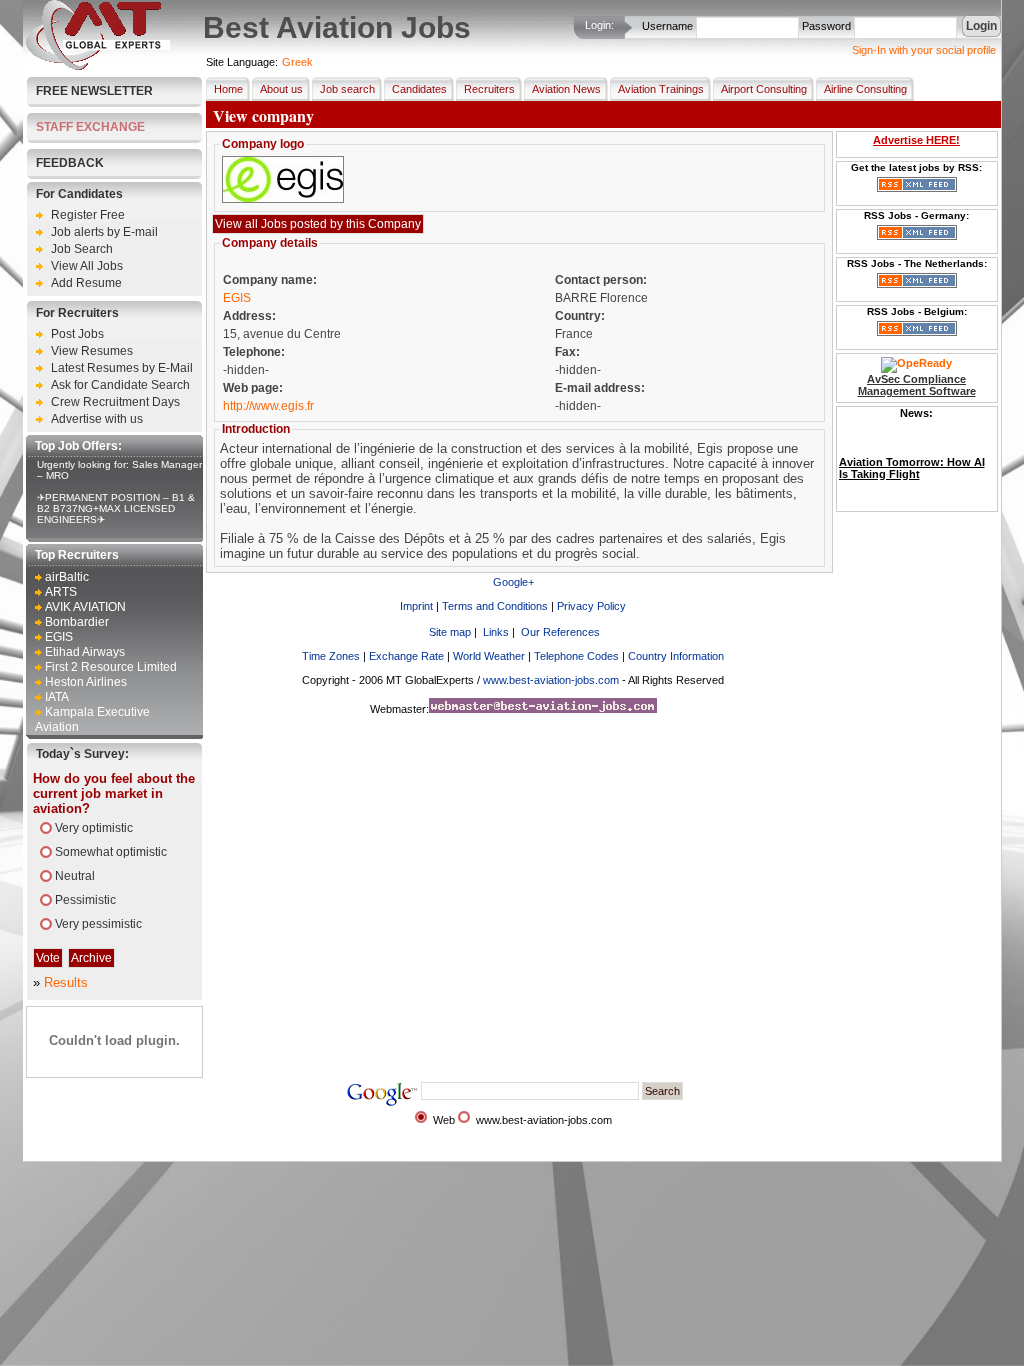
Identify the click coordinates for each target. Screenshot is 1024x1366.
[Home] (98, 66)
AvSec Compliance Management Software (917, 385)
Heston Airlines (86, 682)
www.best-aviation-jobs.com (551, 680)
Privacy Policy (591, 606)
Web (444, 1120)
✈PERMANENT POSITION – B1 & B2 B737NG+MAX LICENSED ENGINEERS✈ (116, 508)
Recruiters (489, 89)
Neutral (75, 876)
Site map (450, 632)
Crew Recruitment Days (115, 402)
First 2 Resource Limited (111, 667)
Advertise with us (97, 419)
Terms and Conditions (495, 606)
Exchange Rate (406, 656)
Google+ (513, 582)
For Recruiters (77, 313)
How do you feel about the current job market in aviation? (114, 793)
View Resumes (92, 351)
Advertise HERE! (916, 140)
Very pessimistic (98, 924)
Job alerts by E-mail (104, 232)
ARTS (61, 592)
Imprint (416, 606)
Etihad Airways (85, 652)
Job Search (82, 249)
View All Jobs (87, 266)
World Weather (489, 656)
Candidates (419, 89)
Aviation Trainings (661, 89)
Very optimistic (94, 828)
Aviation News (566, 89)
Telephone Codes (576, 656)
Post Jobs (77, 334)
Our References (560, 632)
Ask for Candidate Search (120, 385)
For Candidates (79, 194)
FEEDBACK (70, 163)
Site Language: (242, 62)
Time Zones (331, 656)
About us (281, 89)
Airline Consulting (865, 89)
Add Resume (86, 283)
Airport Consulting (764, 89)
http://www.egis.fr (268, 406)
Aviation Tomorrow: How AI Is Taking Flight (912, 456)
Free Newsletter (94, 91)
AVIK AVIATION (85, 607)
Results (66, 982)
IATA (57, 697)
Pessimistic (85, 900)
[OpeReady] (916, 363)
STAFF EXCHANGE (90, 127)
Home (228, 89)
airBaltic (67, 577)
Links (496, 632)
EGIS (59, 637)
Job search (347, 89)
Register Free (88, 215)
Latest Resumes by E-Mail (122, 368)
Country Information (676, 656)
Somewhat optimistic (111, 852)
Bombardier (77, 622)
